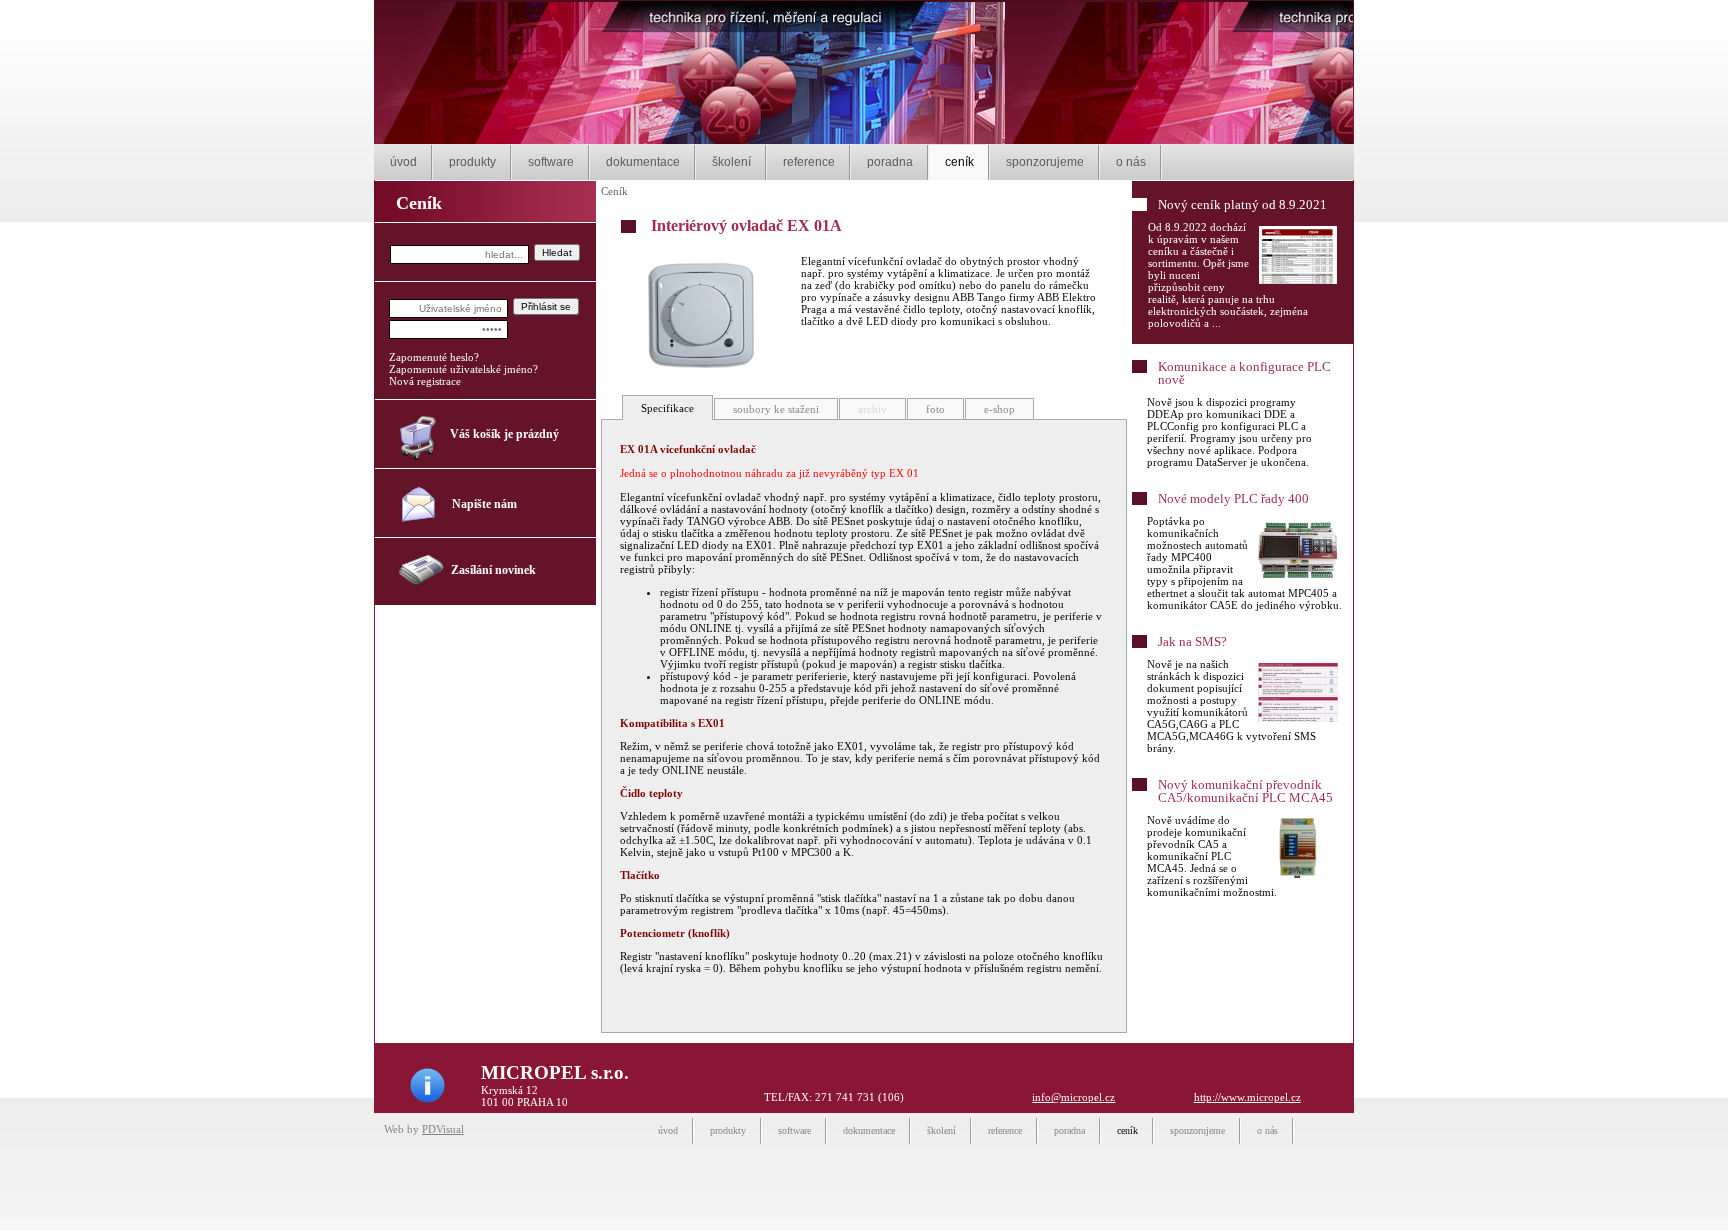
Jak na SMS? (1192, 641)
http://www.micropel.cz (1247, 1097)
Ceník (614, 191)
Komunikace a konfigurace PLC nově (1244, 373)
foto (935, 409)
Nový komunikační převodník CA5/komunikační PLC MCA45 (1245, 791)
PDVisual (443, 1129)
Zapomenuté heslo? (434, 357)
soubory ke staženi (776, 409)
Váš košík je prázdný (504, 434)
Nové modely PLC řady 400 (1233, 498)
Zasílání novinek (493, 570)
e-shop (999, 409)
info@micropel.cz (1073, 1097)
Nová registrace (425, 381)
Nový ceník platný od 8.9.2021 (1242, 204)
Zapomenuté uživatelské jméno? (463, 369)
